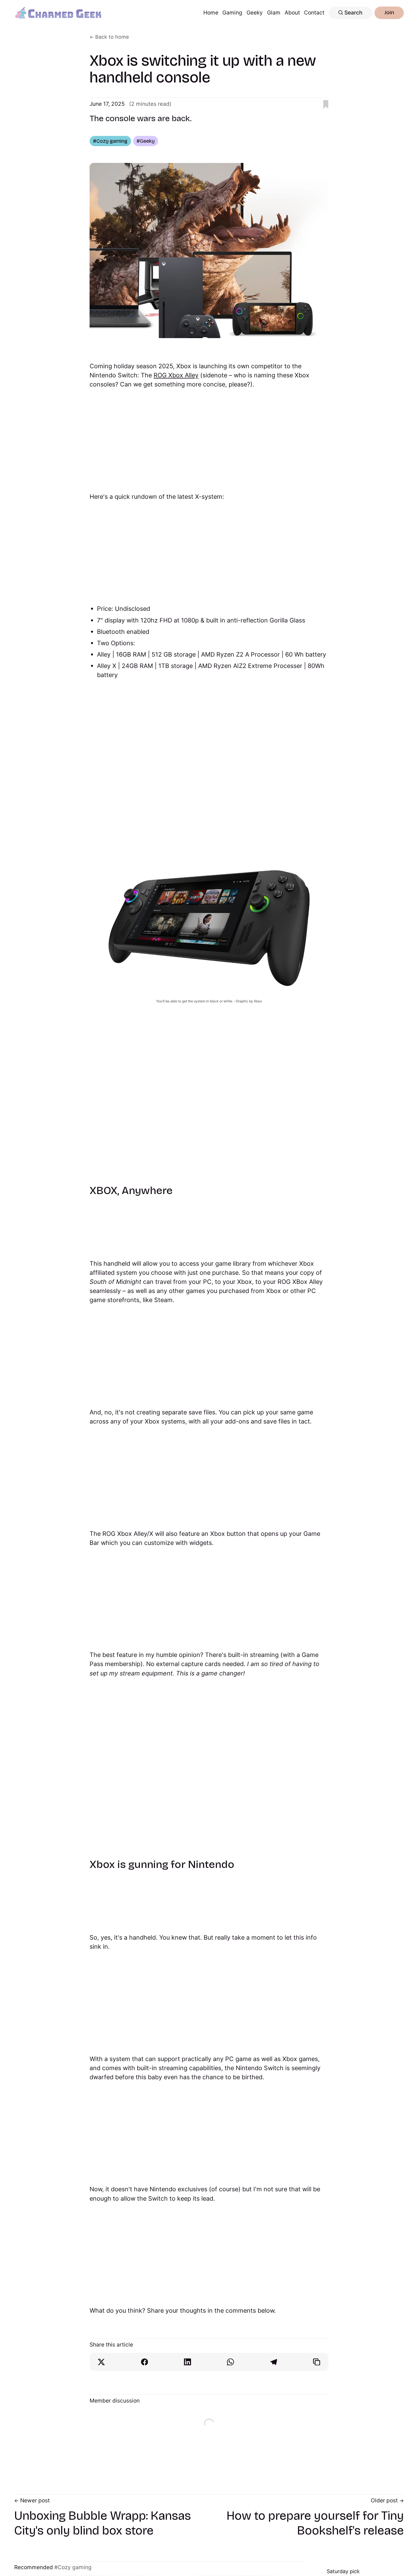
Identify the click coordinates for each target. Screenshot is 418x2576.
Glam (274, 13)
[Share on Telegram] (274, 2362)
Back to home (112, 37)
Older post (384, 2500)
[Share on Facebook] (145, 2362)
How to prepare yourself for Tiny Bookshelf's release (315, 2523)
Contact (314, 13)
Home (211, 13)
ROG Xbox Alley (176, 375)
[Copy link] (317, 2362)
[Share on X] (101, 2362)
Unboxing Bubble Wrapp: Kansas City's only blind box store (103, 2523)
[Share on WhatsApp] (230, 2362)
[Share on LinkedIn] (188, 2362)
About (292, 13)
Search (353, 13)
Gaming (232, 13)
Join (389, 12)
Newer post (35, 2500)
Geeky (255, 13)
